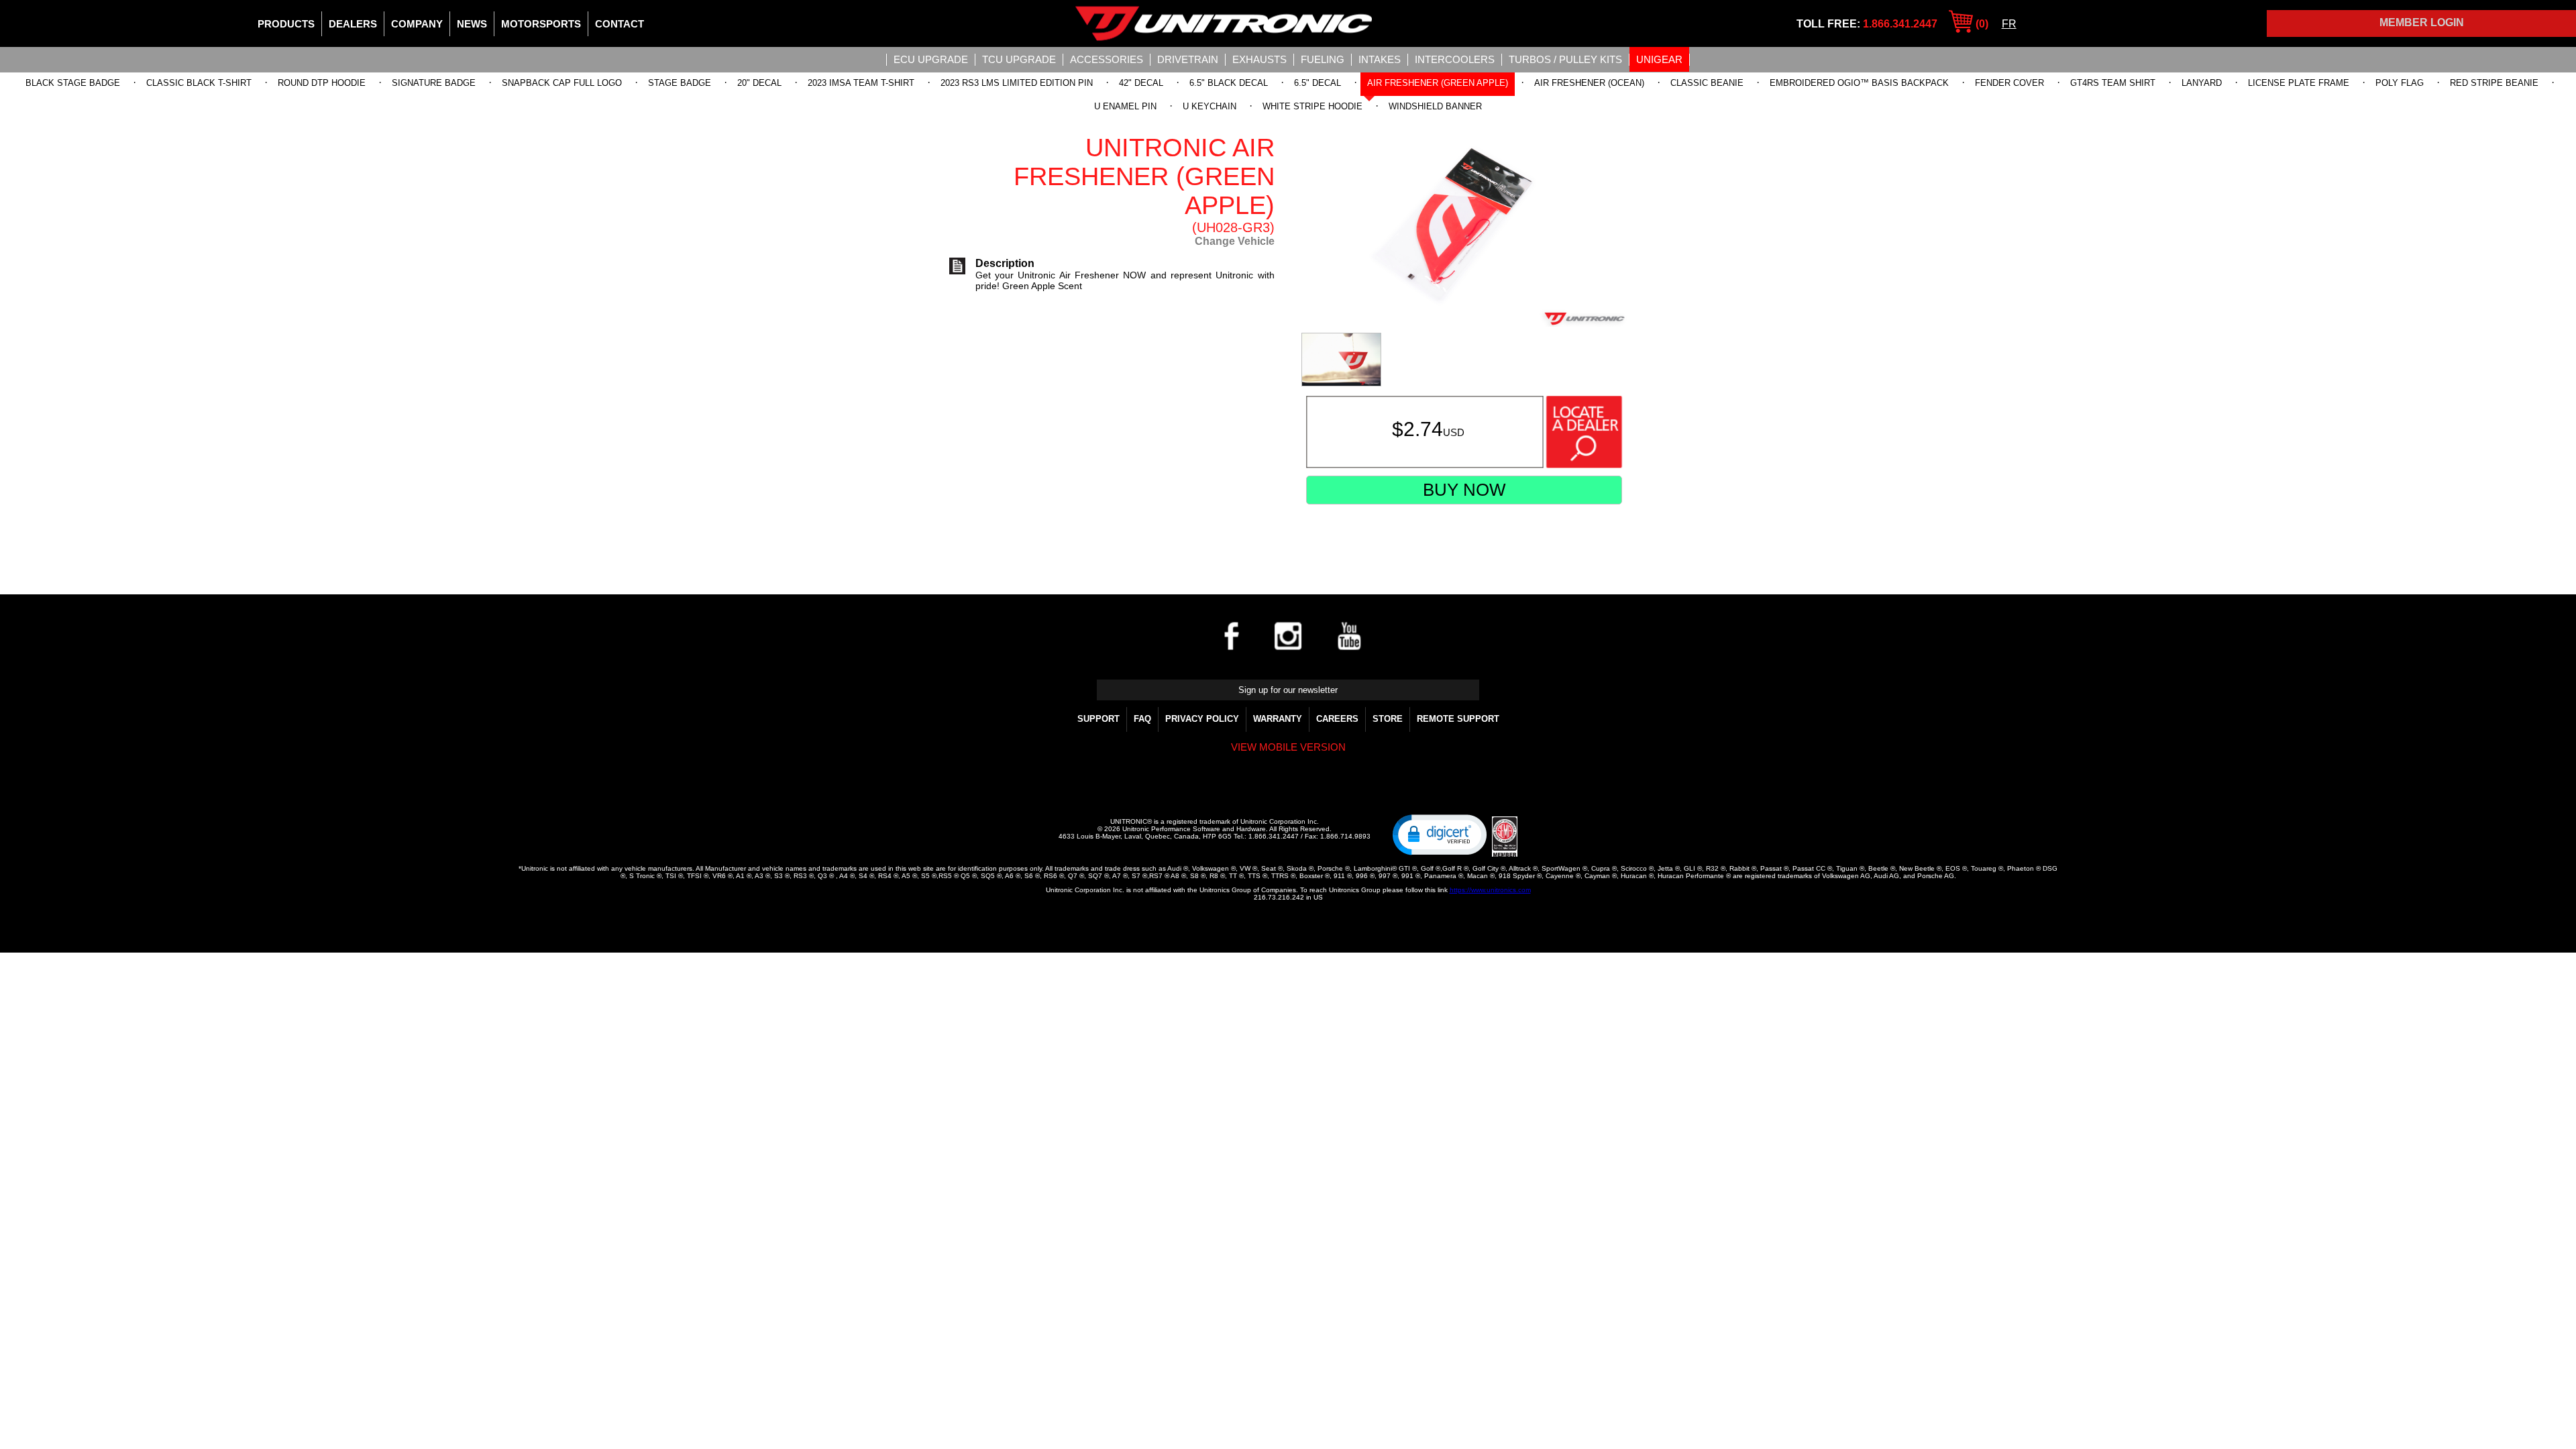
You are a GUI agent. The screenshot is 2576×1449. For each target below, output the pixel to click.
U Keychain (1210, 106)
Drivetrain (1188, 59)
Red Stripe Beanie (2494, 83)
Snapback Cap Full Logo (562, 83)
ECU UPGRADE (931, 59)
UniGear (1659, 59)
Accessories (1107, 59)
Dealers (353, 24)
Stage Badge (680, 83)
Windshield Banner (1435, 106)
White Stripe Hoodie (1312, 106)
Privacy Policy (1202, 719)
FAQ (1142, 719)
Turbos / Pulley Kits (1565, 59)
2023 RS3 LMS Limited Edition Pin (1017, 83)
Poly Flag (2400, 83)
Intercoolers (1455, 59)
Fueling (1323, 59)
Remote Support (1458, 719)
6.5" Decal (1318, 83)
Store (1388, 719)
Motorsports (541, 24)
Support (1098, 719)
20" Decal (759, 83)
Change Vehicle (1235, 241)
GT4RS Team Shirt (2113, 83)
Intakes (1380, 59)
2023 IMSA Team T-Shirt (861, 83)
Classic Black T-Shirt (199, 83)
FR (2009, 24)
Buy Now (1464, 490)
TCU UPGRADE (1019, 59)
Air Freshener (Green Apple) (1438, 83)
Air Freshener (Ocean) (1589, 83)
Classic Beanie (1707, 83)
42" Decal (1141, 83)
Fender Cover (2009, 83)
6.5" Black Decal (1229, 83)
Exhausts (1259, 59)
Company (417, 24)
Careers (1337, 719)
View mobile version (1288, 747)
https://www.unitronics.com (1490, 890)
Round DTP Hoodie (322, 83)
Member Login (2422, 22)
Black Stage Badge (73, 83)
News (472, 24)
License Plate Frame (2299, 83)
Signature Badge (434, 83)
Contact (620, 24)
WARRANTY (1278, 719)
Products (286, 24)
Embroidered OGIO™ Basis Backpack (1859, 83)
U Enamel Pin (1125, 106)
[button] (1440, 834)
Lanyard (2202, 83)
